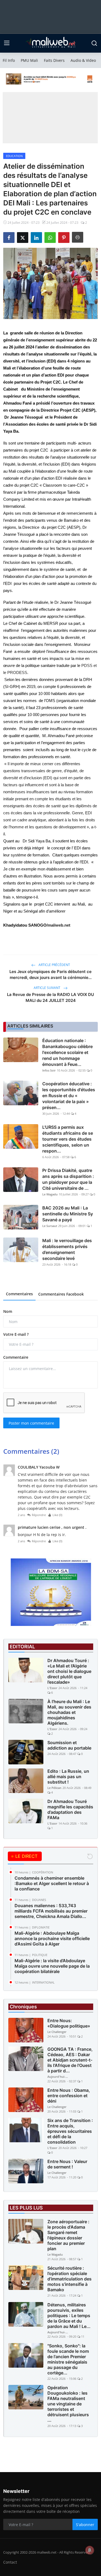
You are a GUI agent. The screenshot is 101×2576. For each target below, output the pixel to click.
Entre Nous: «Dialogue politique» (69, 2023)
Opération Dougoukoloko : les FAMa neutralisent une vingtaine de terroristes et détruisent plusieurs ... (68, 2404)
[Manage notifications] (90, 2550)
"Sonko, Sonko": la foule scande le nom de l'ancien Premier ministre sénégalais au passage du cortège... (68, 2359)
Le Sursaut (50, 1226)
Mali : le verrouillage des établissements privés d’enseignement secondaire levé (67, 1249)
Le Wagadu (50, 1194)
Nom (8, 1311)
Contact (10, 2562)
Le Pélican (54, 1788)
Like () (57, 1515)
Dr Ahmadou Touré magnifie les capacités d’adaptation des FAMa (70, 1809)
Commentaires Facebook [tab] (61, 1294)
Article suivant (47, 988)
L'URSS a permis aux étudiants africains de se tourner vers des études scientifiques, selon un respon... (68, 1139)
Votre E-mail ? (16, 1334)
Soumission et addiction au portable (69, 1745)
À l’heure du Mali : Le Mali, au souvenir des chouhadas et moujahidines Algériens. (69, 1712)
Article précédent (54, 965)
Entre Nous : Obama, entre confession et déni (69, 2096)
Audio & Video (83, 60)
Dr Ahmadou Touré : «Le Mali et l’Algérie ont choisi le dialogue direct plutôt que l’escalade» (69, 1671)
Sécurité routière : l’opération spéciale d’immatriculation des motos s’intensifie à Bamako (69, 2279)
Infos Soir (49, 1070)
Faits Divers (54, 60)
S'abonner (85, 2525)
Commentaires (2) (31, 1451)
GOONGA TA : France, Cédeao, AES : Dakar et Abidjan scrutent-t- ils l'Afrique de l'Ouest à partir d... (70, 2060)
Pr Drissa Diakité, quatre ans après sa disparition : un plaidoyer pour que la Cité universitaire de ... (68, 1179)
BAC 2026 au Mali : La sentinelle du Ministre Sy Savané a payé (68, 1214)
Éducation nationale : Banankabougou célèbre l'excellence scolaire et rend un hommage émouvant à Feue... (67, 1052)
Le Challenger (57, 2032)
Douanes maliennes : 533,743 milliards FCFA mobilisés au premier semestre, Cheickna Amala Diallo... (51, 1911)
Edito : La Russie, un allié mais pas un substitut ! (68, 1777)
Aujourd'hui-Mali (58, 2077)
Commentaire (16, 1357)
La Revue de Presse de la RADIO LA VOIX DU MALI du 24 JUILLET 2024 (50, 997)
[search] (94, 43)
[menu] (7, 43)
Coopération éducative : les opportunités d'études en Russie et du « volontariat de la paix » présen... (69, 1096)
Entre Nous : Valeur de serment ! (67, 2164)
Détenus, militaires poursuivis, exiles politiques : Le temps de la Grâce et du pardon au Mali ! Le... (69, 2316)
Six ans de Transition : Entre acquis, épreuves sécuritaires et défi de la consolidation (70, 2131)
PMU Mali (29, 60)
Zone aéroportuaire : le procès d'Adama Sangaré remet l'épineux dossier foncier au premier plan (68, 2235)
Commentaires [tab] (19, 1294)
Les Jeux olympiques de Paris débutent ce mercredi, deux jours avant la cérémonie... (50, 975)
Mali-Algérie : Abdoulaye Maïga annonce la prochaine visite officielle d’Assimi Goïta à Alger (52, 1938)
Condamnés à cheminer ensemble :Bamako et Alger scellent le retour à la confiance (52, 1883)
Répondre (39, 1515)
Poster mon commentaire (31, 1423)
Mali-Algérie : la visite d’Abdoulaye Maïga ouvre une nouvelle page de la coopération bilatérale (52, 1966)
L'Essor (52, 1688)
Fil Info (9, 60)
